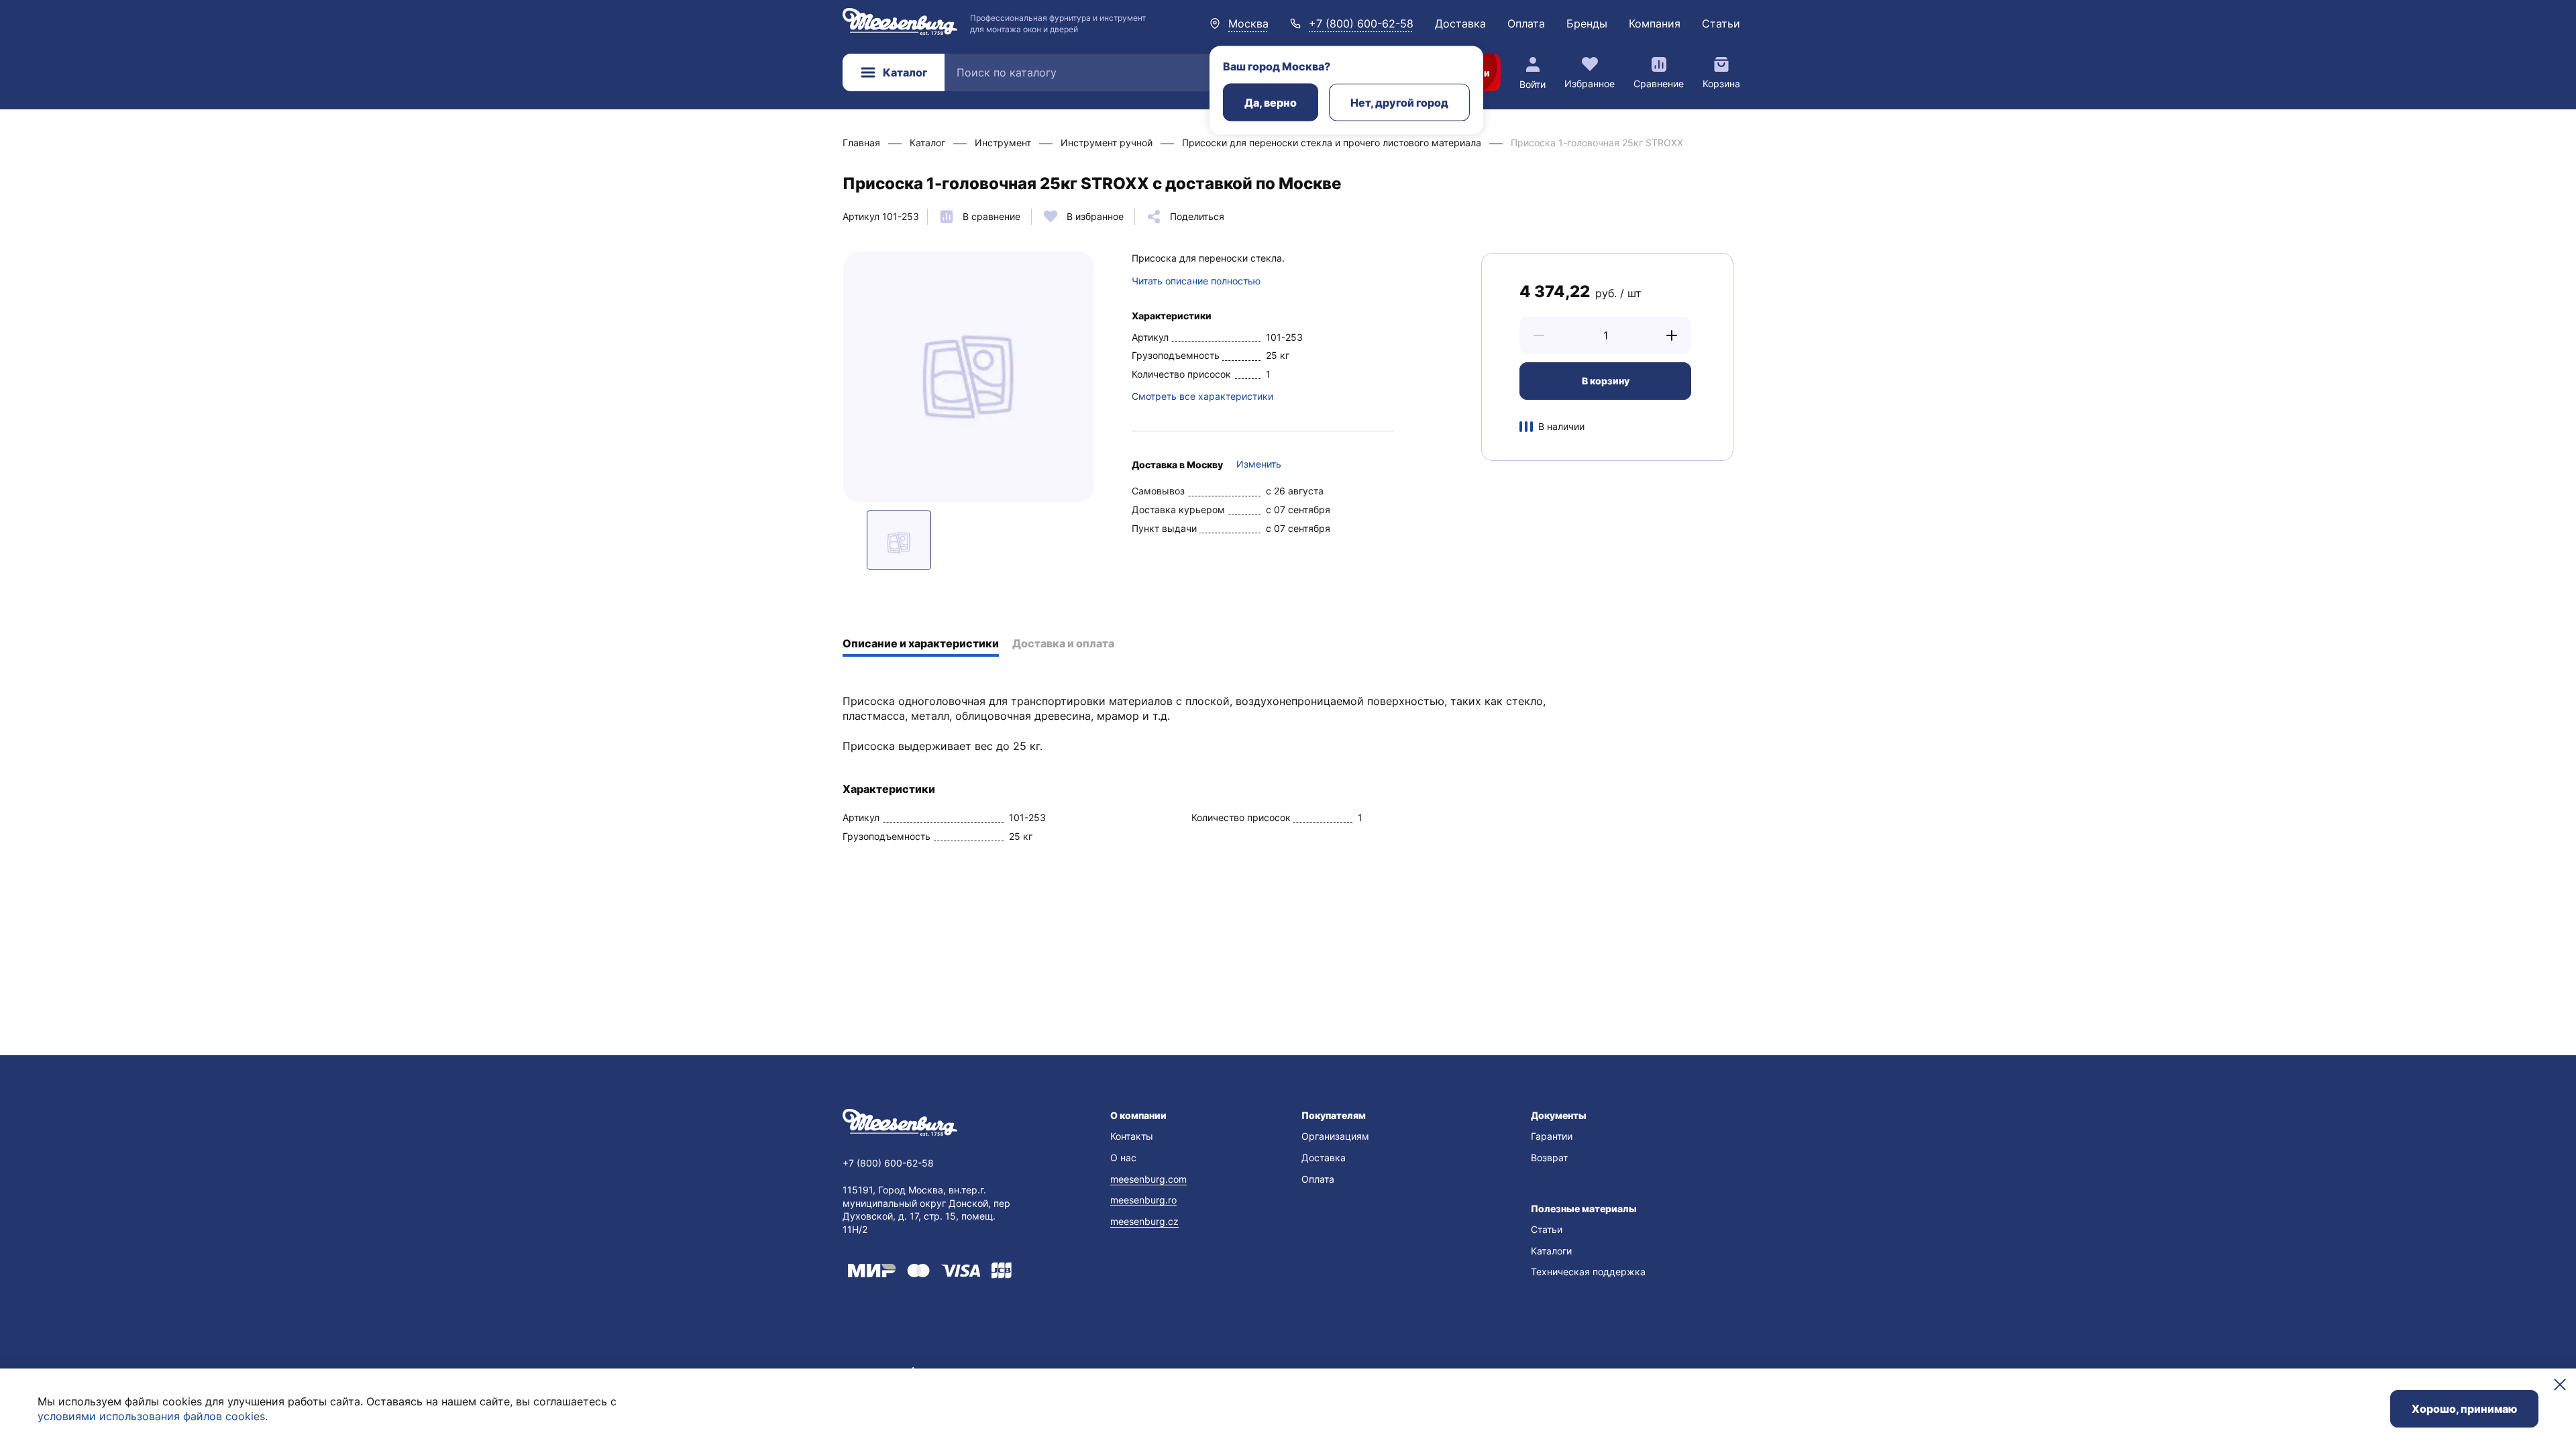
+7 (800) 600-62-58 (1361, 23)
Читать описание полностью (1196, 281)
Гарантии (1552, 1136)
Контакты (1132, 1136)
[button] (1539, 335)
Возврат (1549, 1158)
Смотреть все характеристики (1202, 396)
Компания (1655, 23)
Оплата (1526, 23)
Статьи (1721, 23)
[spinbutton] (1605, 335)
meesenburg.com (1148, 1179)
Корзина (1721, 84)
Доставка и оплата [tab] (1063, 643)
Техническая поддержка (1588, 1272)
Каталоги (1551, 1251)
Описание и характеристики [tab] (921, 643)
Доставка (1460, 23)
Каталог (905, 72)
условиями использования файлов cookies (151, 1416)
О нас (1123, 1158)
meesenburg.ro (1143, 1200)
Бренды (1587, 23)
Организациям (1335, 1136)
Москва (1248, 23)
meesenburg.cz (1144, 1221)
